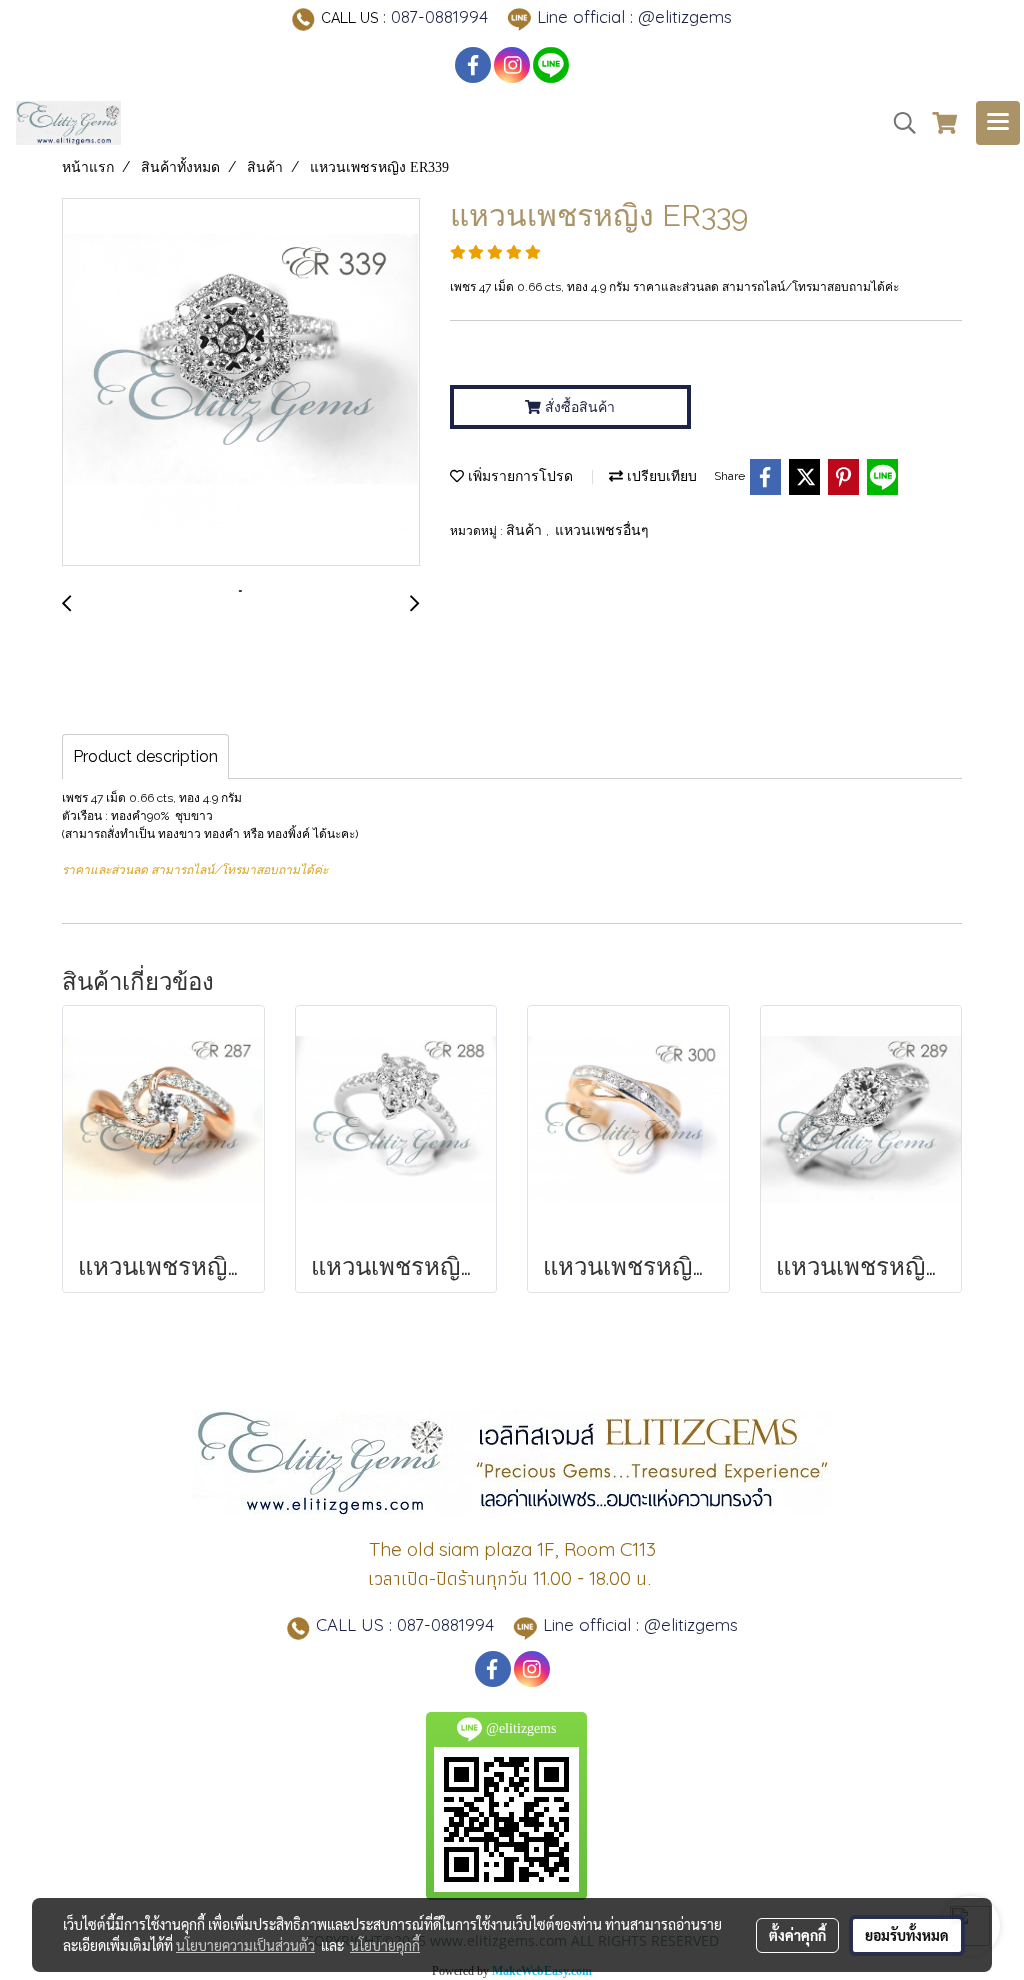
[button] (898, 123)
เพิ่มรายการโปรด (518, 476)
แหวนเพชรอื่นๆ (602, 530)
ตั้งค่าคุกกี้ (797, 1935)
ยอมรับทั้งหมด (907, 1935)
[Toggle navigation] (998, 123)
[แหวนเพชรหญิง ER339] (241, 383)
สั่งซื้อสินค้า (578, 407)
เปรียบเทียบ (660, 476)
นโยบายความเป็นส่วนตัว (245, 1945)
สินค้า (526, 530)
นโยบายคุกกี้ (385, 1945)
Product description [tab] (145, 756)
